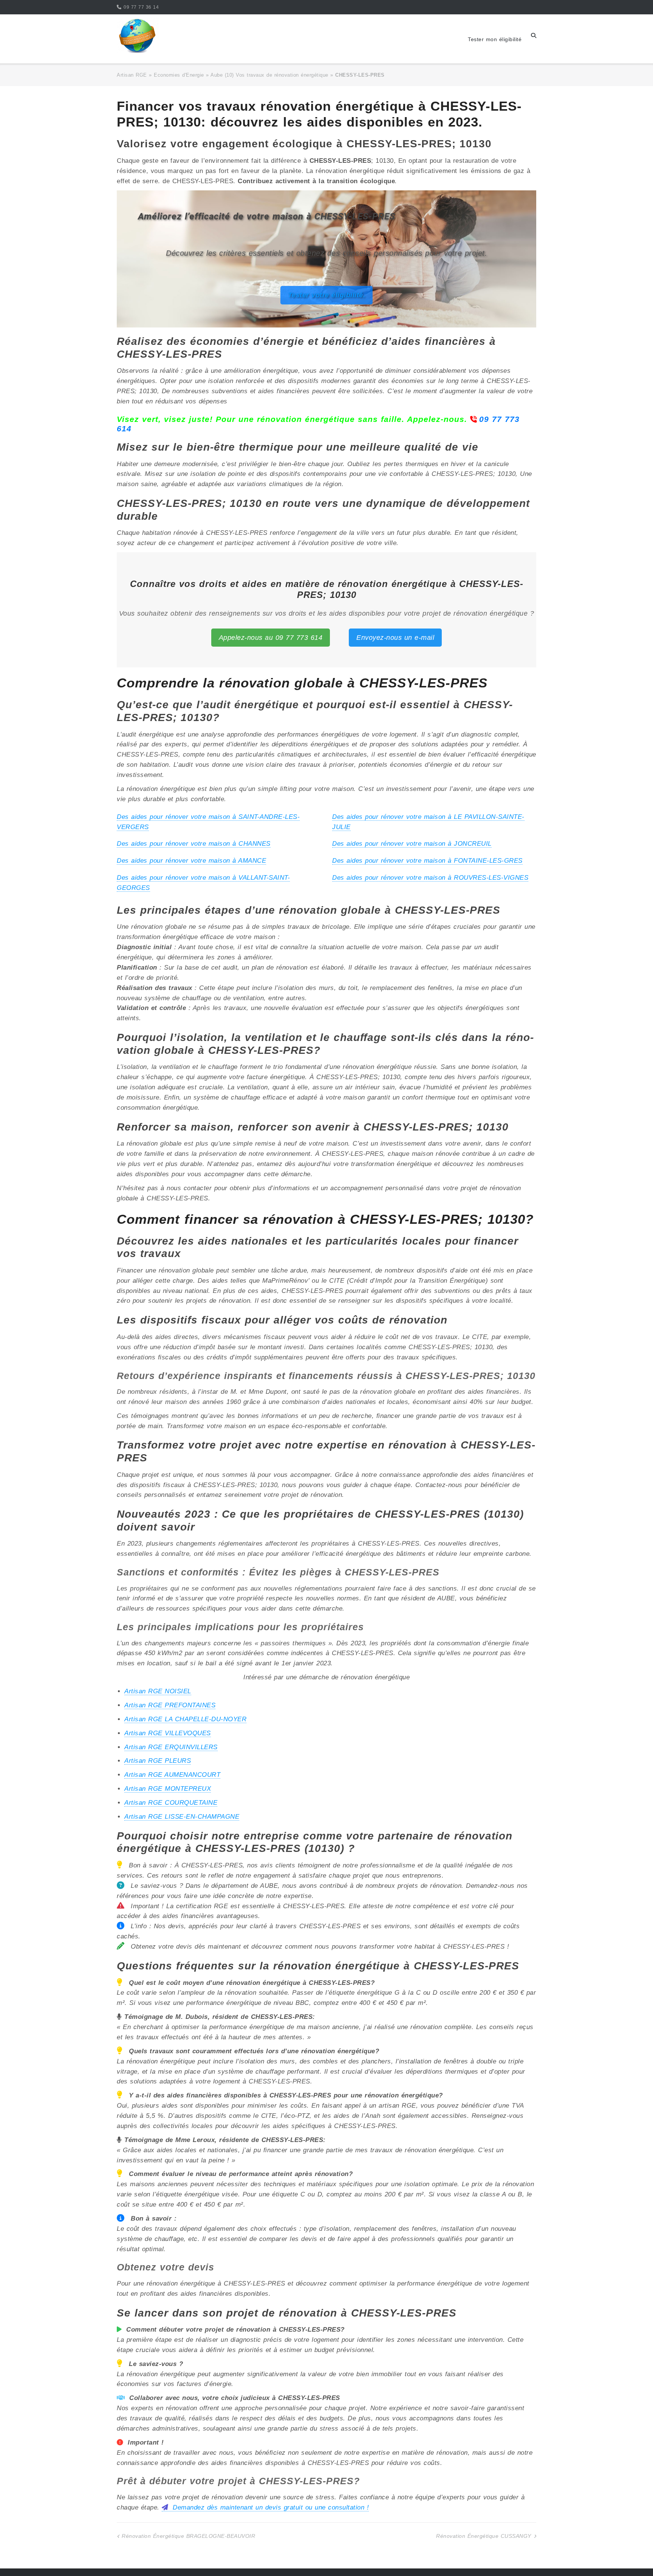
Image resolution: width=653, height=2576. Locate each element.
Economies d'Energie (179, 75)
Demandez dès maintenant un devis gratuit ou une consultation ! (270, 2507)
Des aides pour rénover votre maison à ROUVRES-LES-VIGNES (430, 878)
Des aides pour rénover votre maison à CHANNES (194, 844)
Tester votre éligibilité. (327, 295)
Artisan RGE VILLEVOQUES (168, 1733)
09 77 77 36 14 (141, 7)
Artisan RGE (132, 75)
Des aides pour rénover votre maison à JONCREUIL (412, 844)
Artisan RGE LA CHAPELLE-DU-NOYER (185, 1719)
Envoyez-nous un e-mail (395, 638)
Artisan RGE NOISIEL (158, 1691)
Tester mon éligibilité (495, 39)
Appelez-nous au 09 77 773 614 (271, 638)
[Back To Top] (634, 2558)
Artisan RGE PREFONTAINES (170, 1705)
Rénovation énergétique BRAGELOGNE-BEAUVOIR (188, 2536)
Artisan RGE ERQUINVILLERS (171, 1747)
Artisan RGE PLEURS (158, 1761)
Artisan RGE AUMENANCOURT (172, 1775)
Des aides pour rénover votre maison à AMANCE (191, 861)
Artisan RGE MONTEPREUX (168, 1789)
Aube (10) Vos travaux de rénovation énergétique (269, 75)
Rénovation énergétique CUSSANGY (484, 2536)
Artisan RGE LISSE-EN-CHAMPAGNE (182, 1817)
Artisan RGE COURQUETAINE (171, 1803)
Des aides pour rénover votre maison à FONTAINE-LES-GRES (427, 861)
